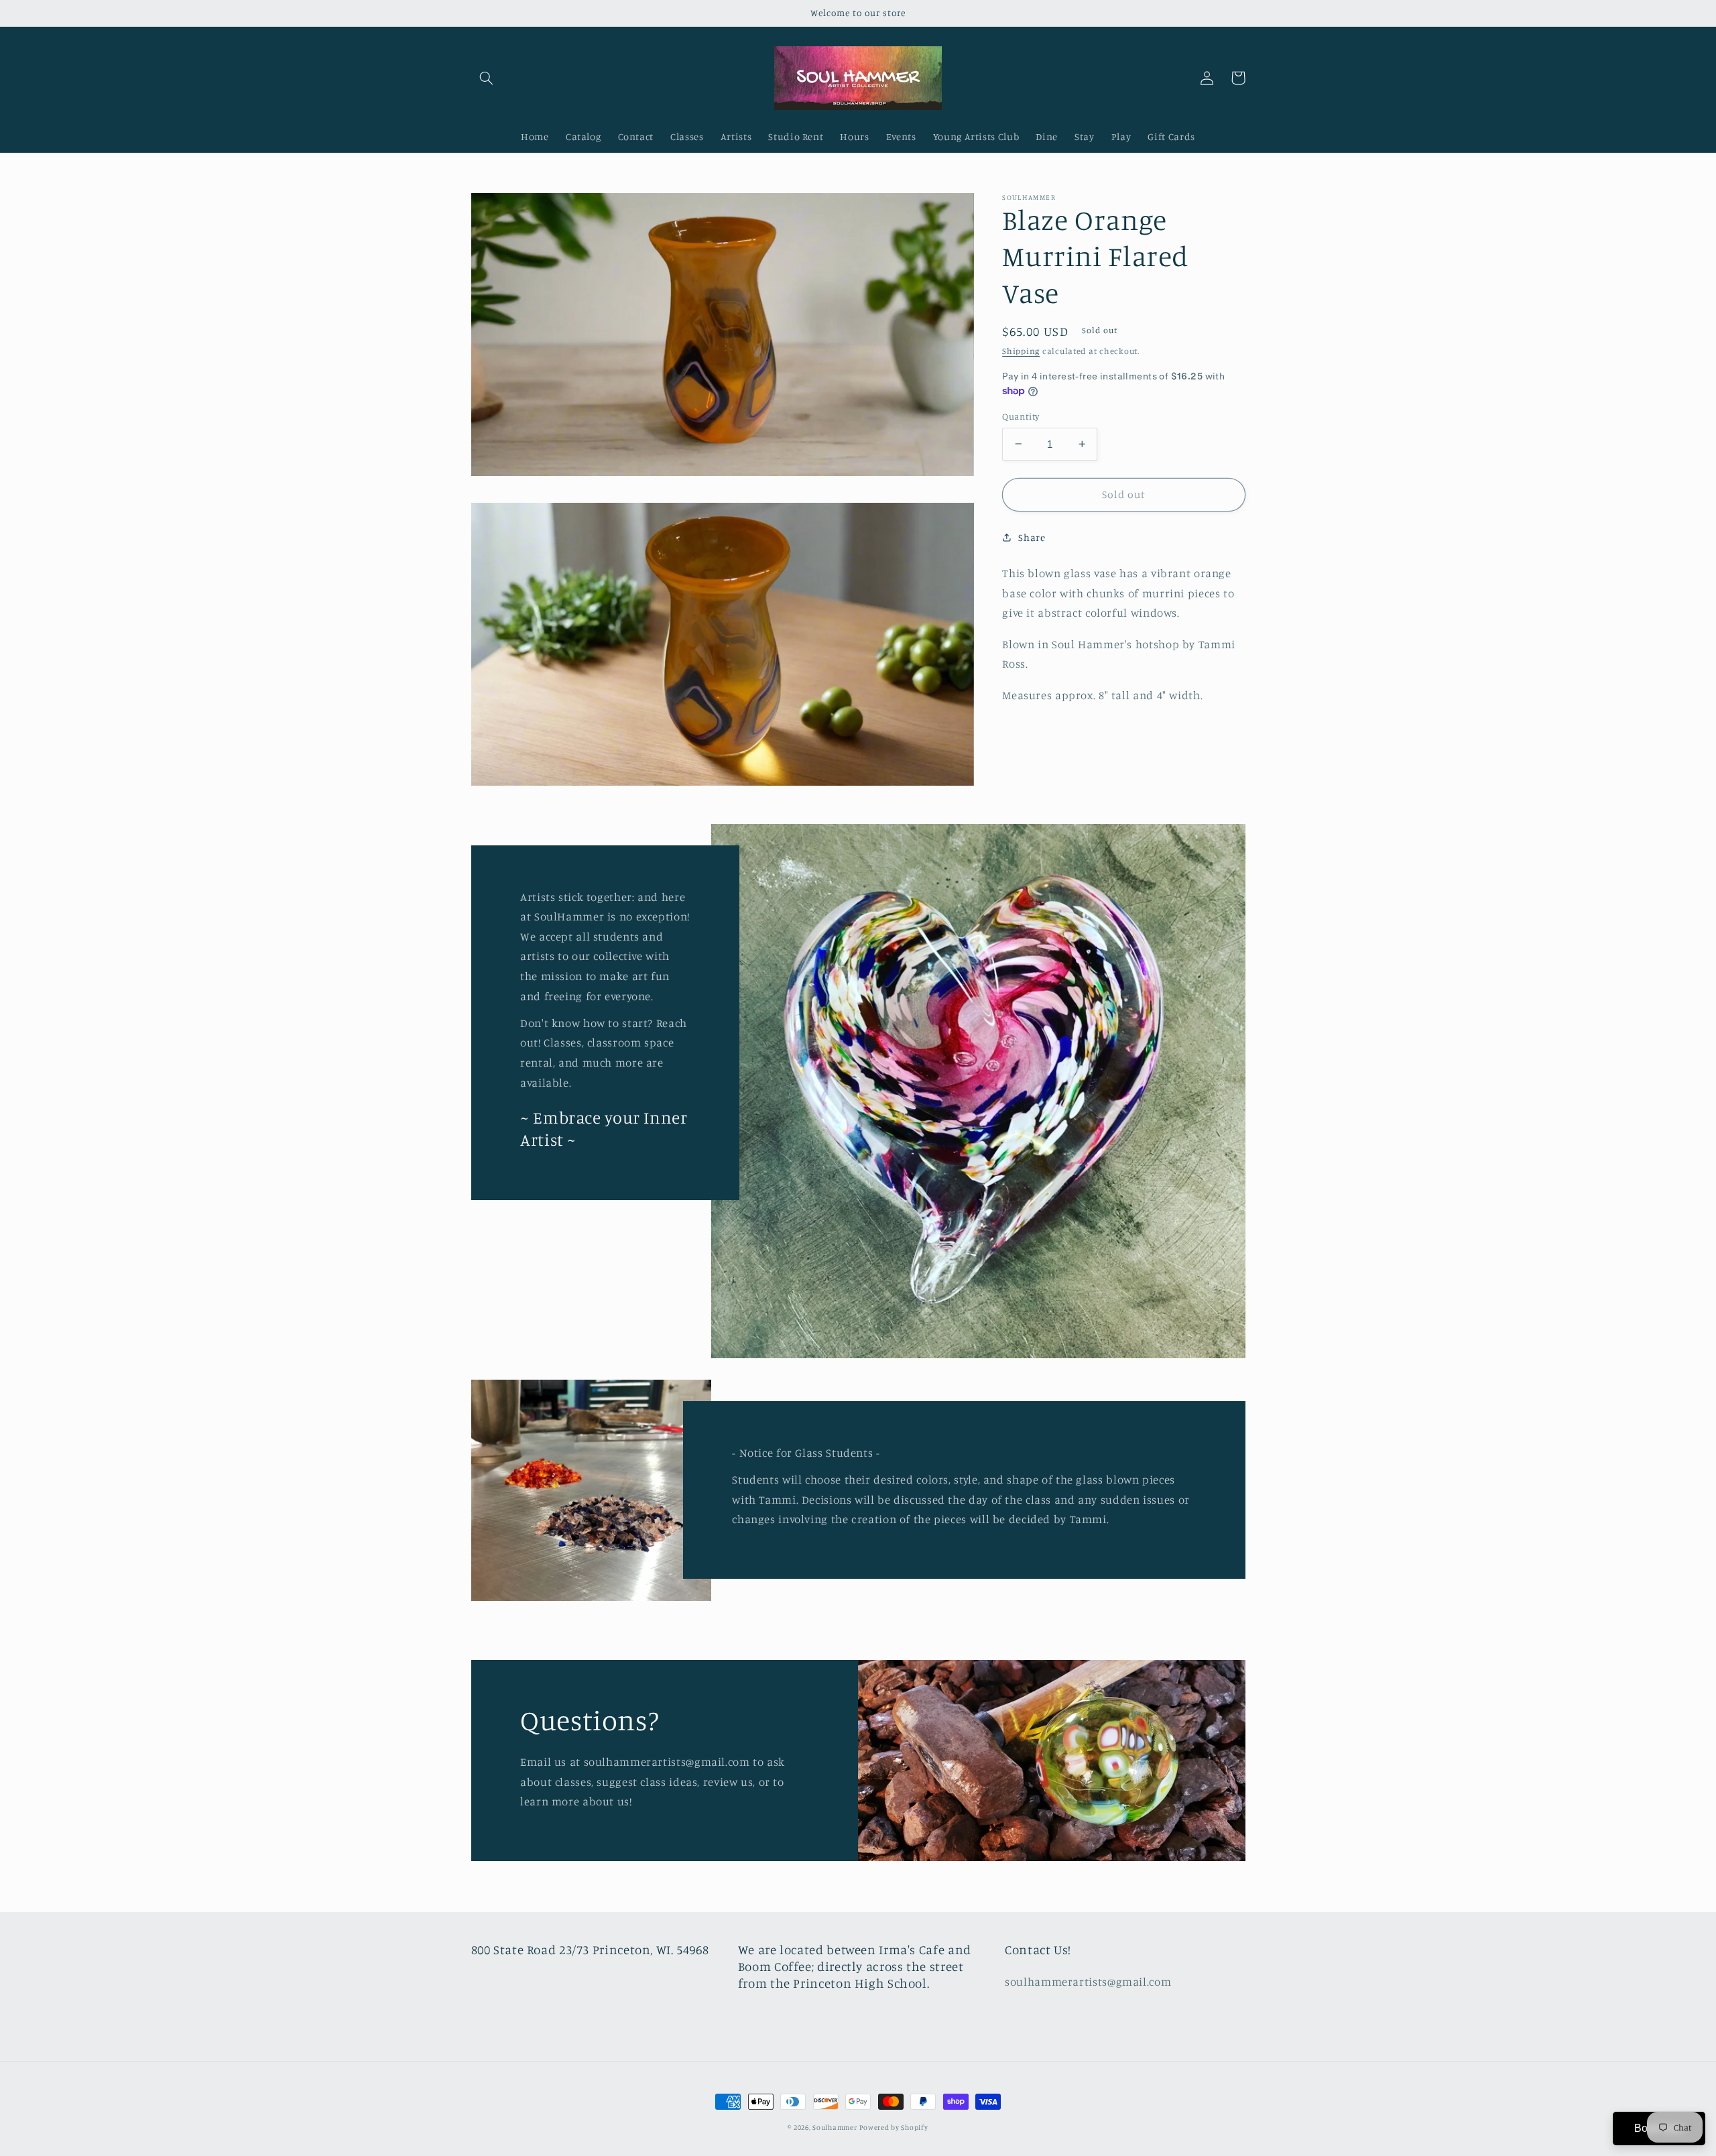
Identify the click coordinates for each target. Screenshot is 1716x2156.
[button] (487, 78)
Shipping (1021, 351)
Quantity (1021, 416)
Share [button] (1032, 537)
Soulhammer (835, 2127)
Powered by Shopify (894, 2127)
